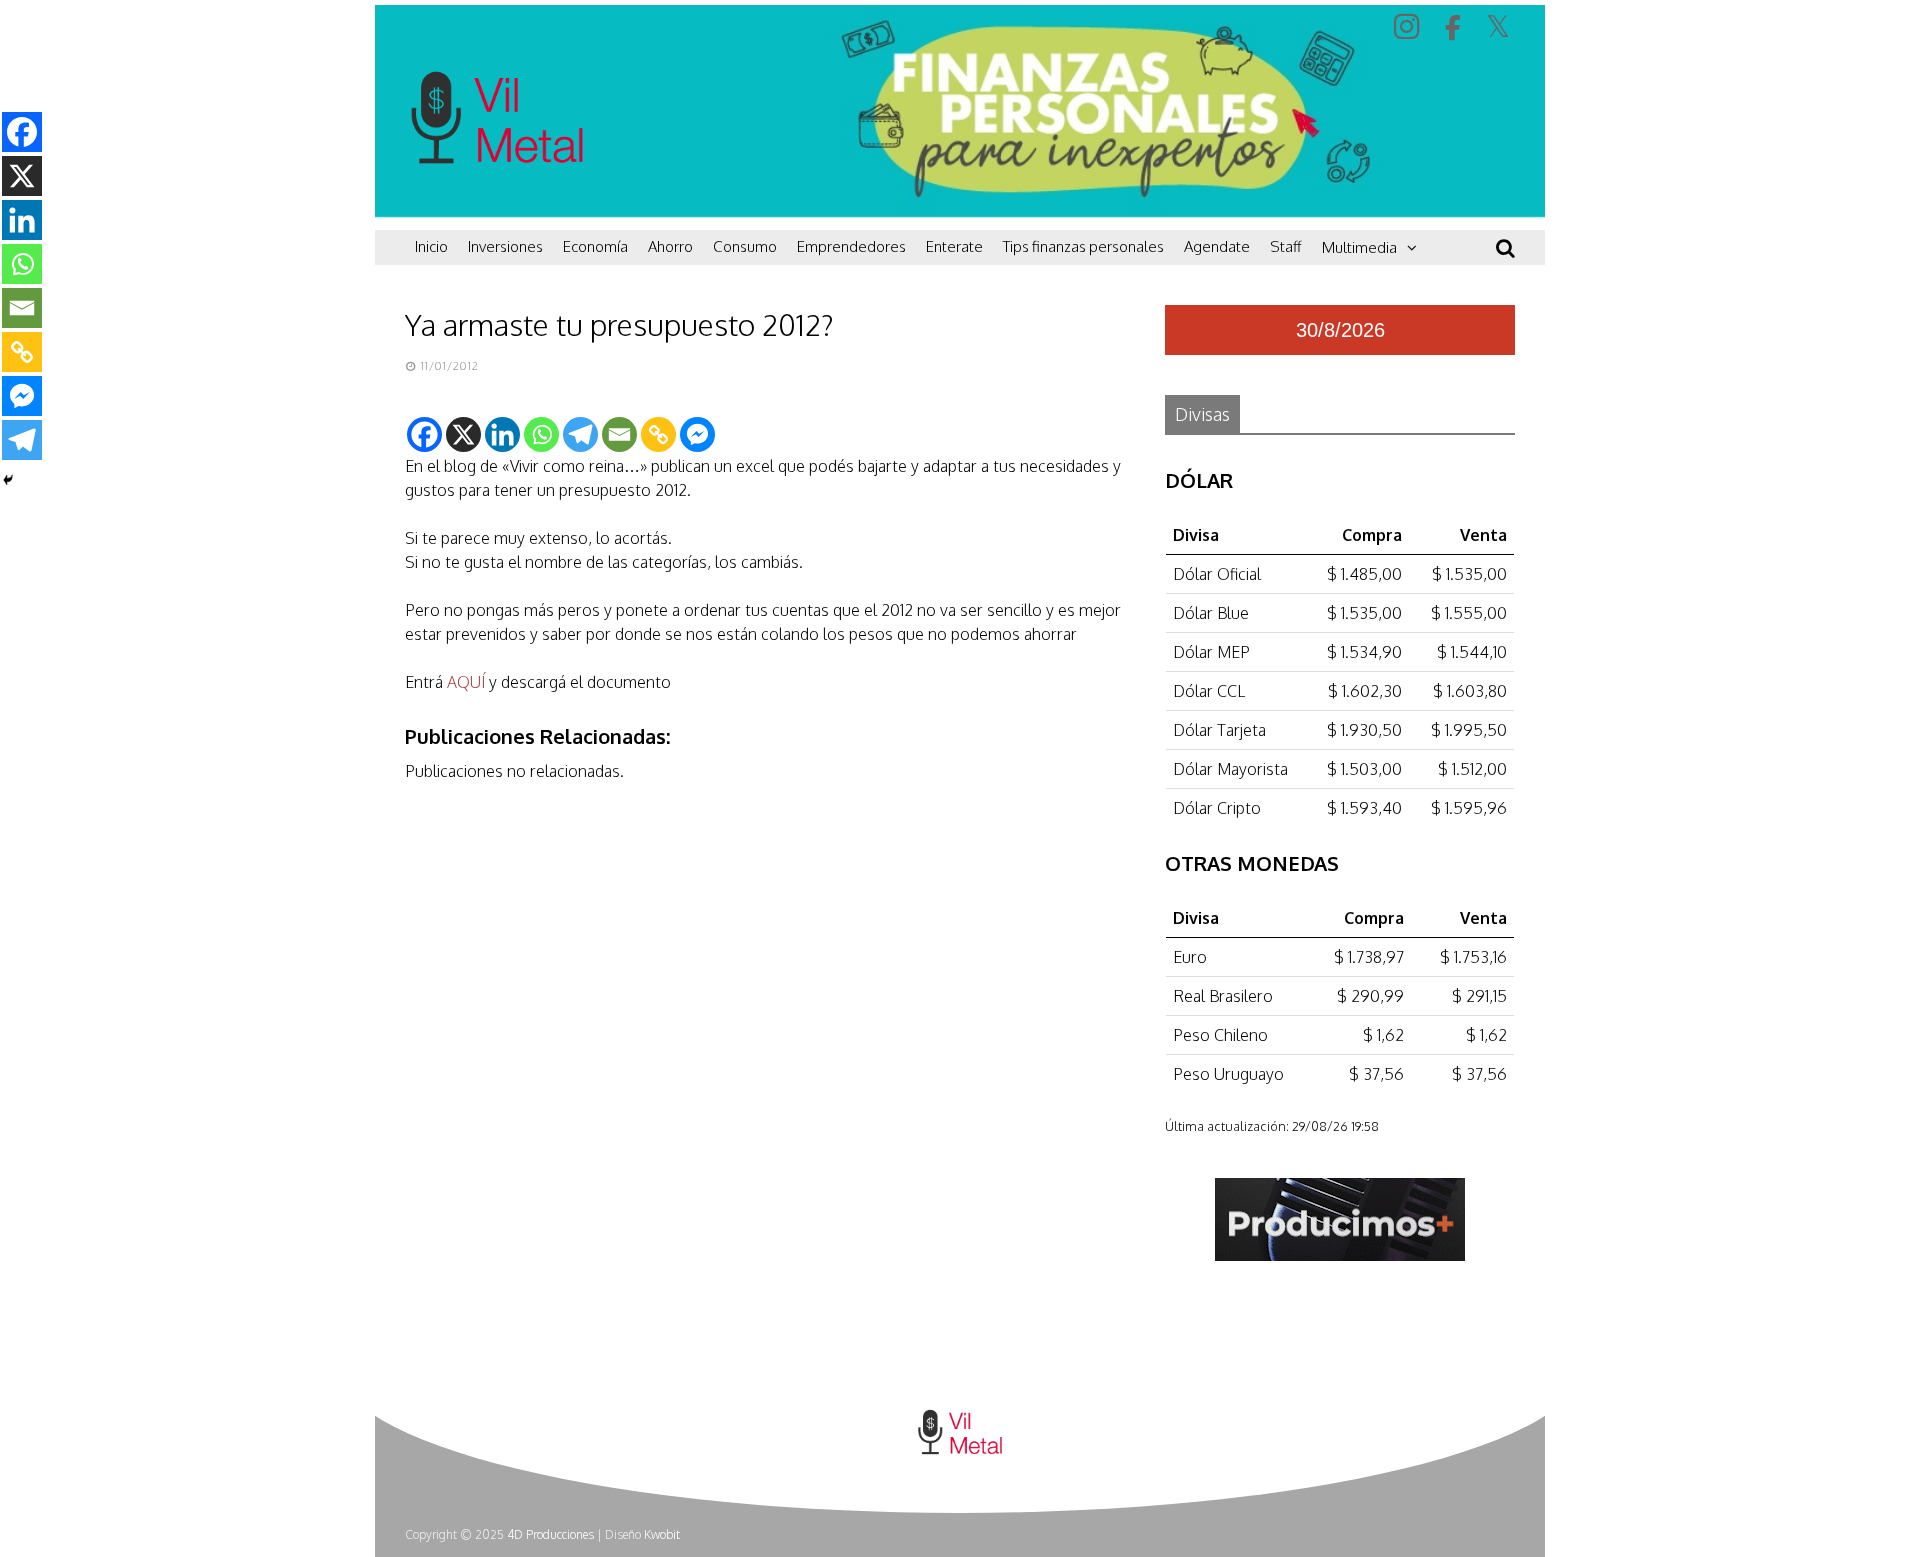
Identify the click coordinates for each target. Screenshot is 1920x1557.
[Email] (619, 434)
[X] (463, 434)
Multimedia (1359, 247)
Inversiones (505, 246)
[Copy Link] (658, 434)
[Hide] (8, 480)
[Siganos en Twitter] (1500, 26)
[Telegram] (580, 434)
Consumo (745, 246)
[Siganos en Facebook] (1455, 28)
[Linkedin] (502, 434)
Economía (595, 246)
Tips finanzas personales (1083, 246)
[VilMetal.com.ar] (497, 205)
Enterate (954, 246)
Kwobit (662, 1534)
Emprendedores (851, 246)
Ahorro (670, 246)
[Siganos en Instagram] (1409, 25)
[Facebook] (424, 434)
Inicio (431, 246)
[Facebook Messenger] (697, 434)
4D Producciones (550, 1534)
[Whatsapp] (541, 434)
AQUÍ (466, 682)
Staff (1286, 246)
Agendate (1217, 246)
